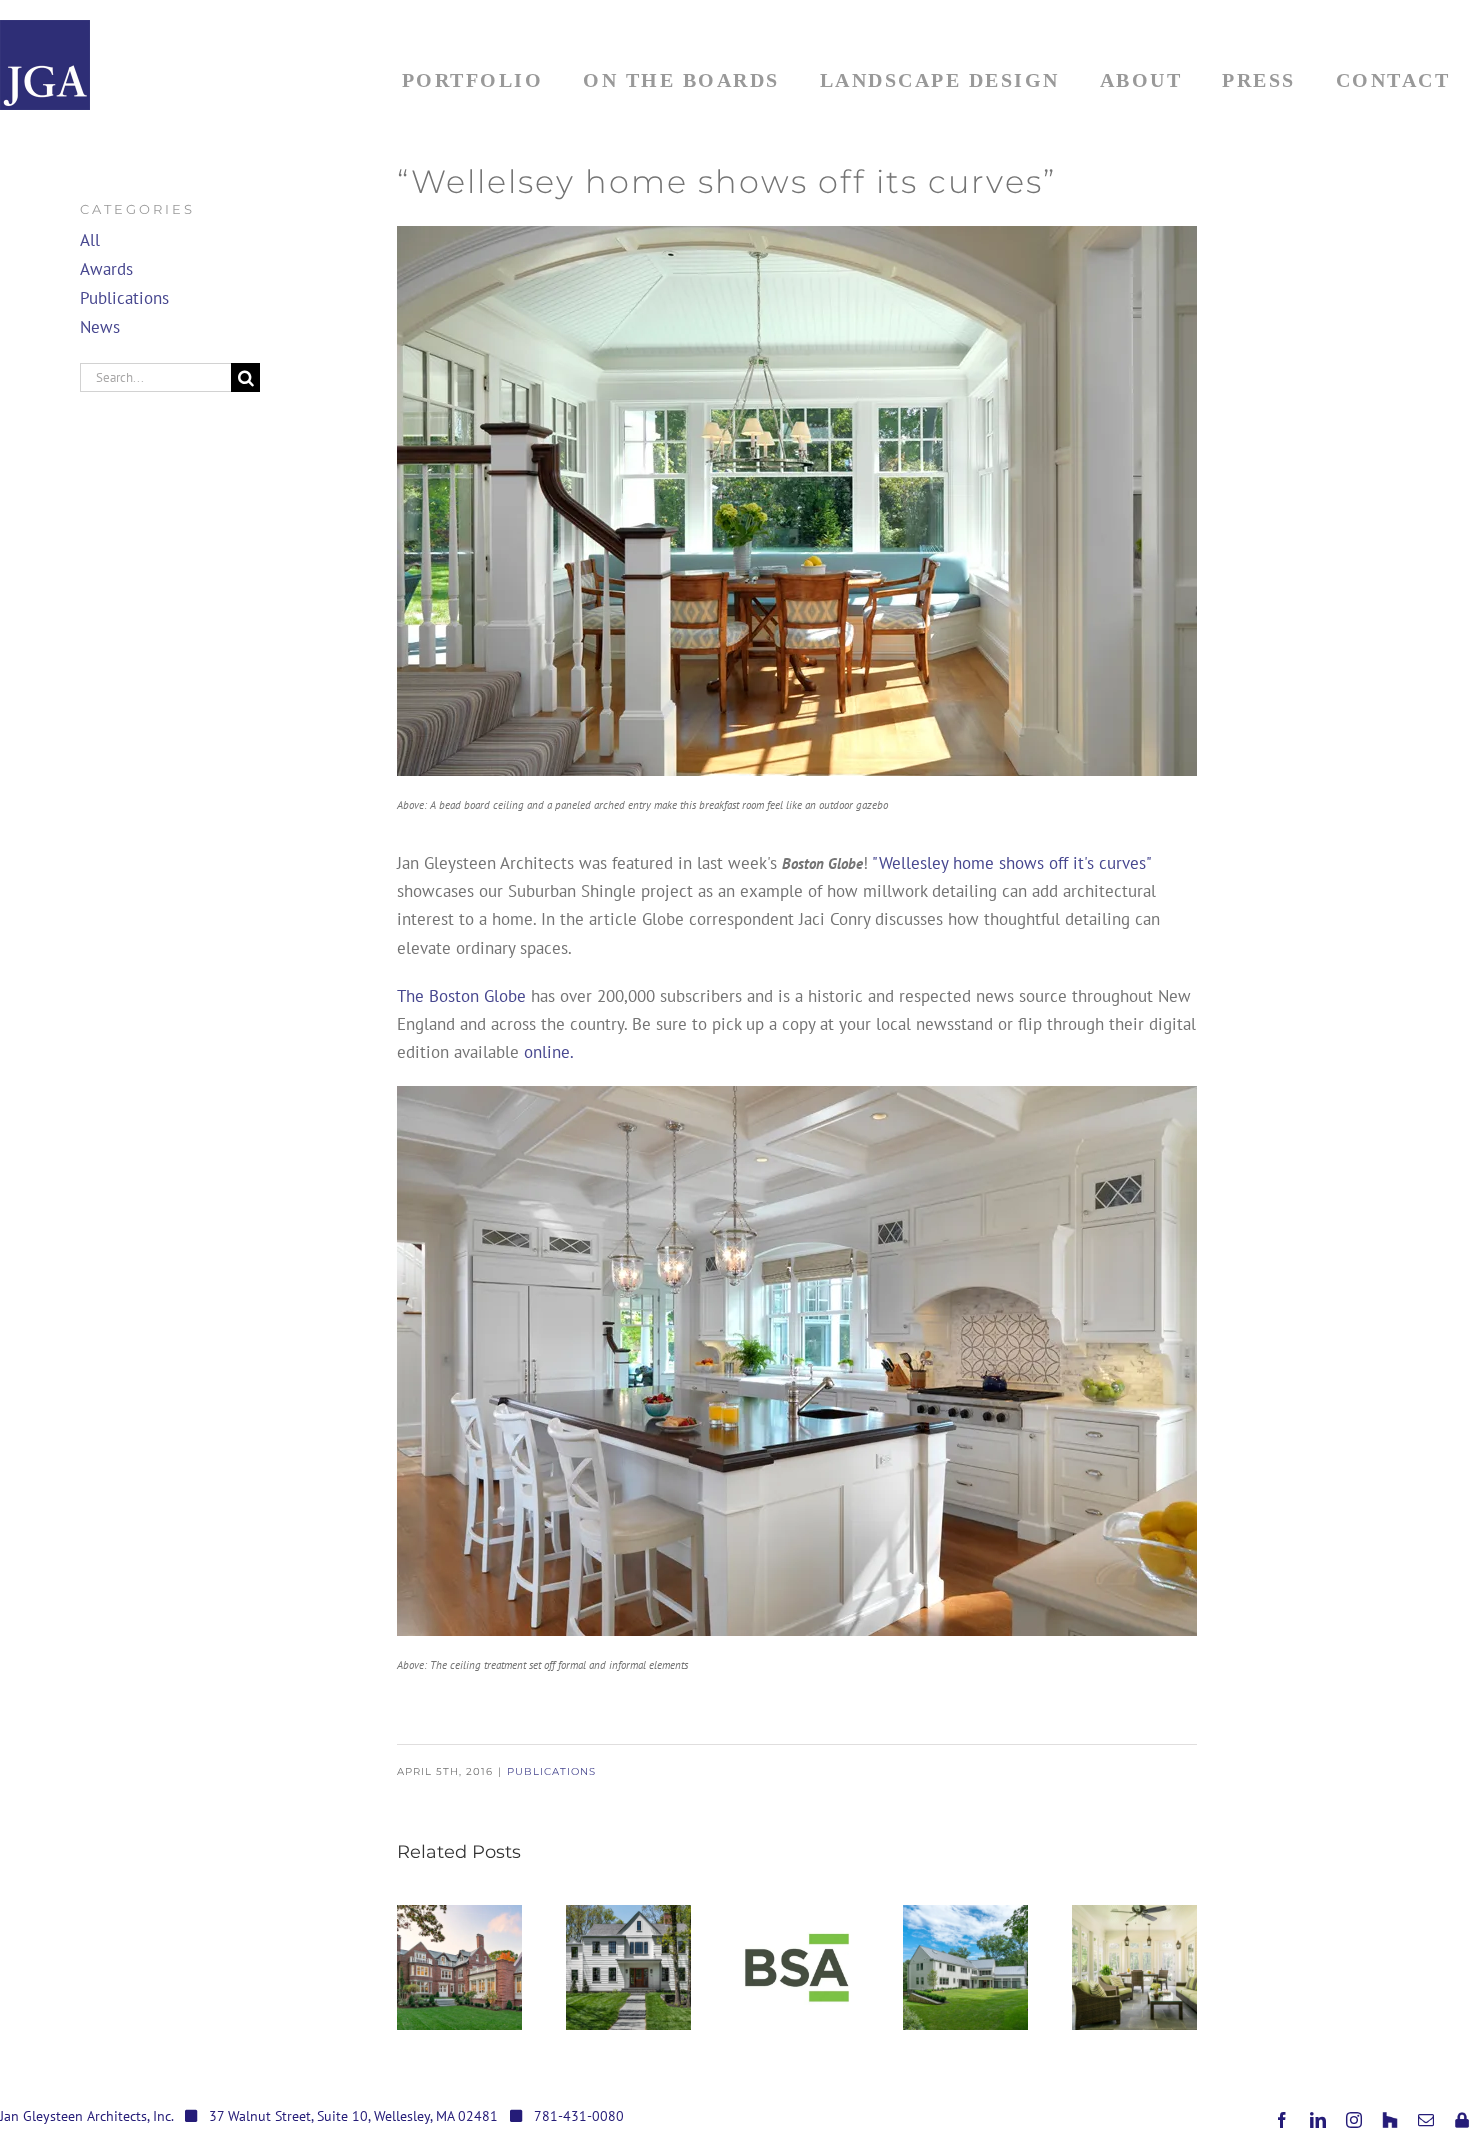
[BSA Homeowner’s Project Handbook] (797, 1967)
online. (549, 1052)
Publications (551, 1771)
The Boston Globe (461, 996)
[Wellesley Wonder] (965, 1967)
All (90, 240)
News (100, 327)
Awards (106, 269)
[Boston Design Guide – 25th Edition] (459, 1967)
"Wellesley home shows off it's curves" (1011, 863)
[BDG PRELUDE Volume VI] (628, 1967)
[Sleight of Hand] (1134, 1967)
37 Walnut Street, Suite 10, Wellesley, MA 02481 (353, 2116)
